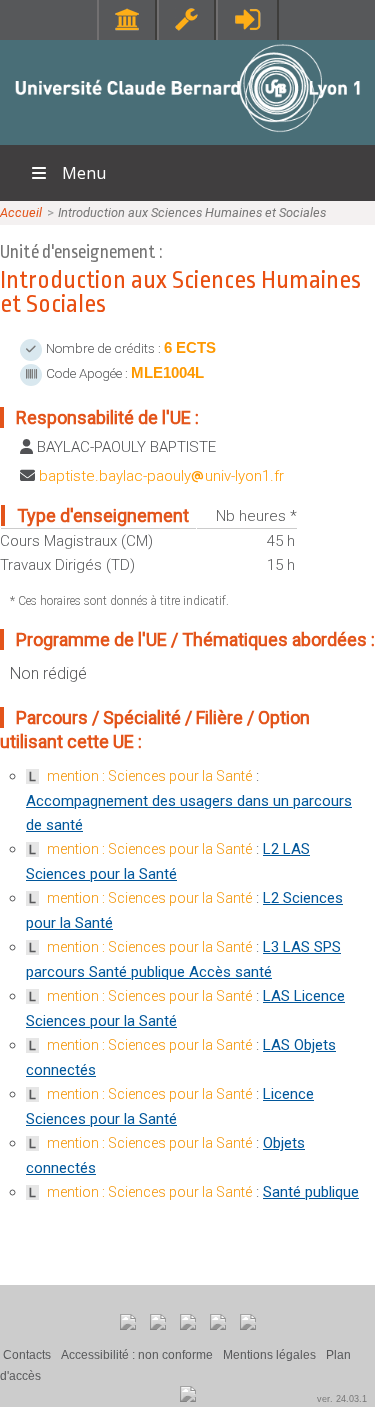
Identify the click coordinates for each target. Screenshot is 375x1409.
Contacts (27, 1355)
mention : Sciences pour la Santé (149, 776)
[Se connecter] (247, 19)
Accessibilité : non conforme (137, 1355)
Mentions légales (269, 1355)
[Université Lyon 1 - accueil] (187, 134)
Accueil (21, 212)
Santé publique (311, 1192)
